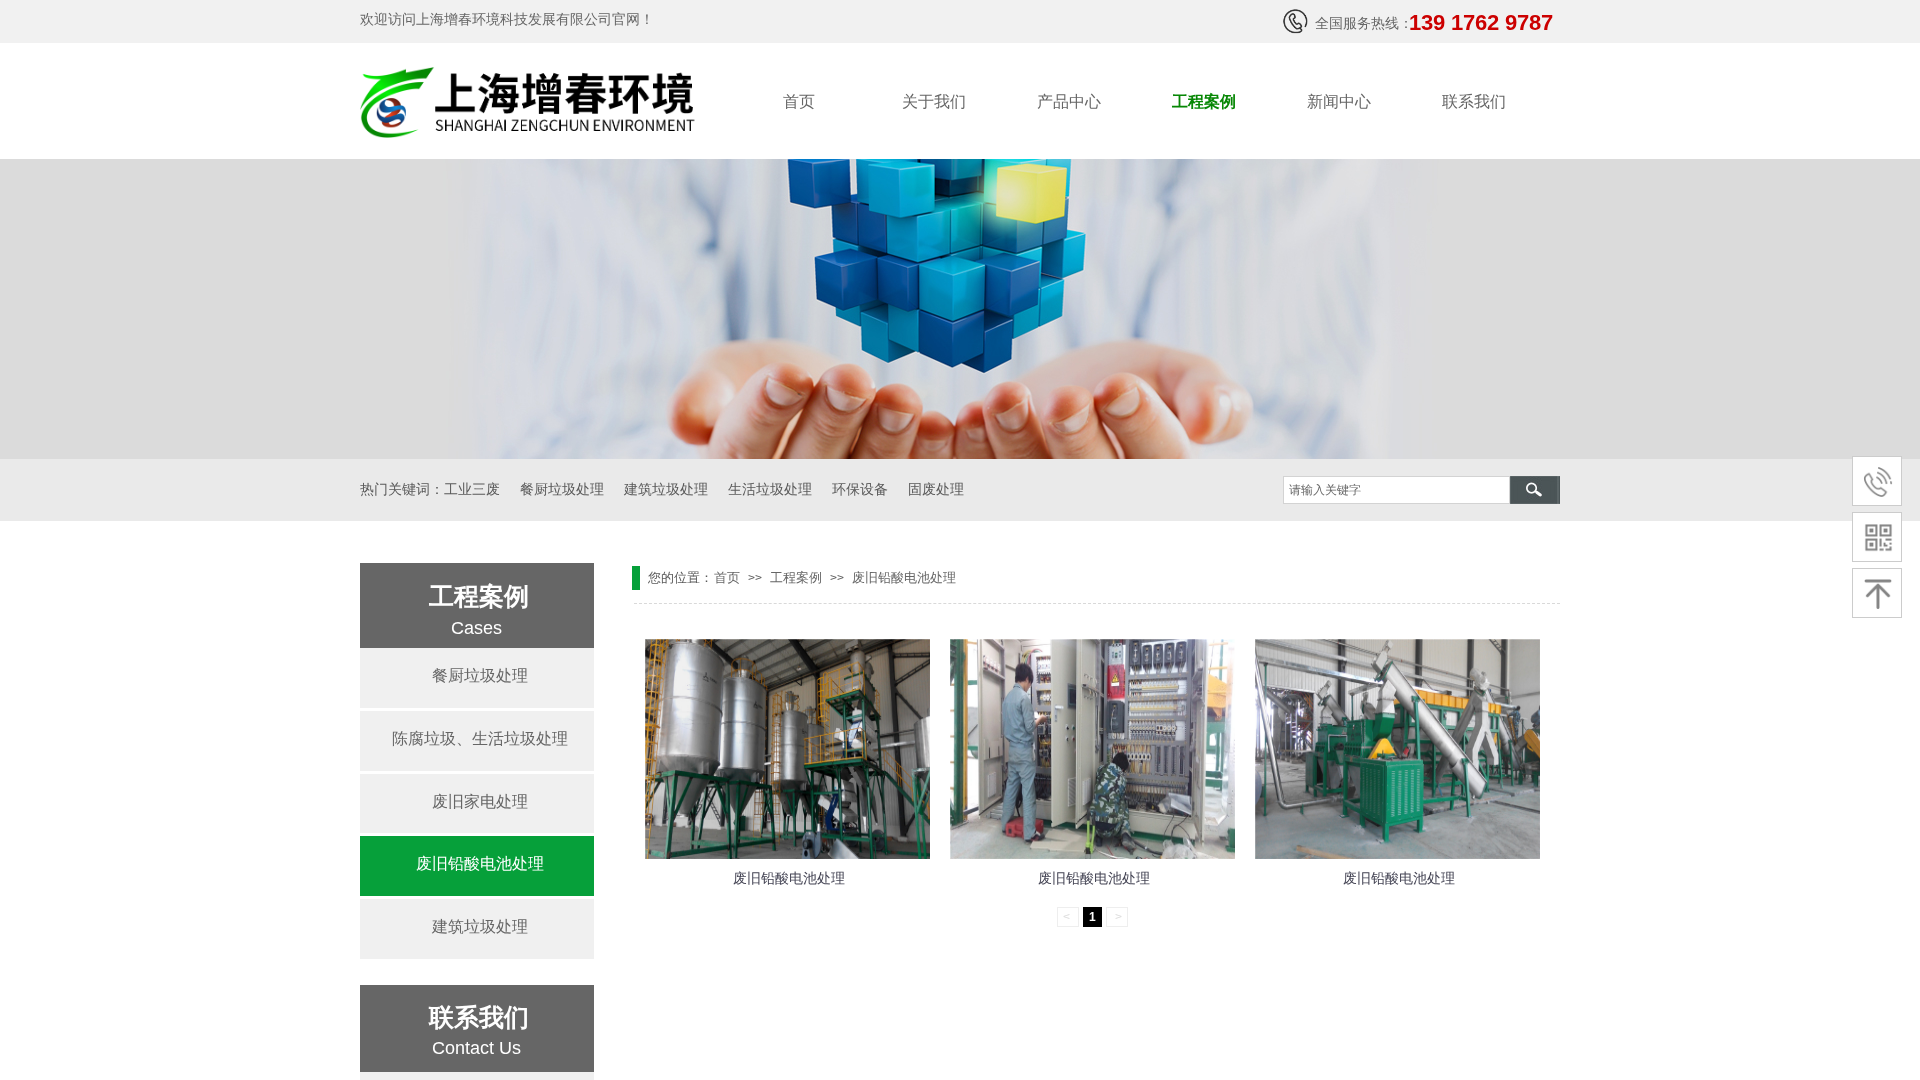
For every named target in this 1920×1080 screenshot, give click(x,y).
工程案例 (1204, 101)
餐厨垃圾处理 (480, 675)
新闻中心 (1339, 101)
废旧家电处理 (480, 801)
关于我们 (934, 101)
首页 (799, 101)
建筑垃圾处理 (480, 926)
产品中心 (1069, 101)
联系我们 (1474, 101)
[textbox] (1396, 490)
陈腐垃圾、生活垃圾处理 (480, 738)
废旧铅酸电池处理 (904, 577)
